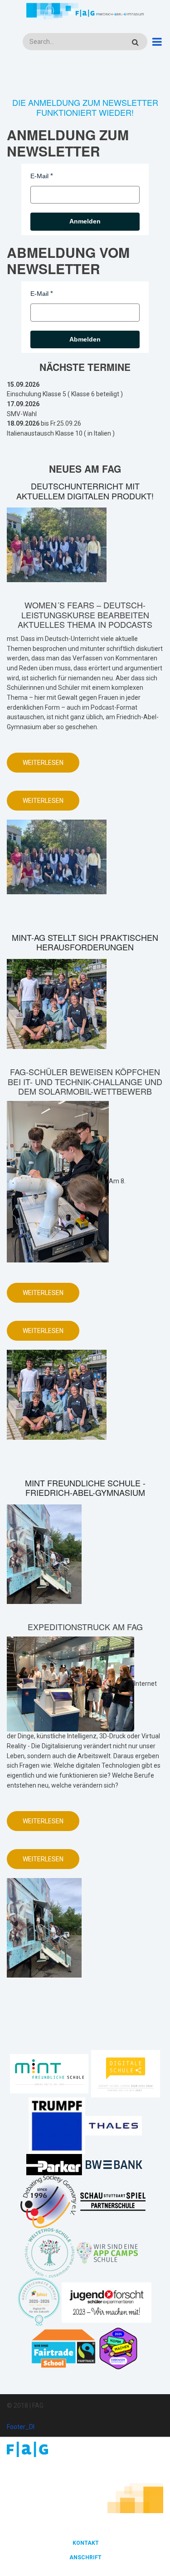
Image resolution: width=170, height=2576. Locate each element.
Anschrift (85, 2557)
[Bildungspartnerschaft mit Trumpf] (57, 2125)
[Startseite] (85, 12)
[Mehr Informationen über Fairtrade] (63, 2348)
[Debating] (48, 2201)
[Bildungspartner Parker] (55, 2164)
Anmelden (85, 221)
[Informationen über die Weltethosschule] (50, 2252)
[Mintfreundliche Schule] (49, 2073)
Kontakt (86, 2543)
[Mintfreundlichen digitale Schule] (125, 2073)
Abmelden (85, 339)
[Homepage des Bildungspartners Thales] (114, 2125)
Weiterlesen (51, 766)
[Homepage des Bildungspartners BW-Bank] (114, 2164)
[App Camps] (108, 2252)
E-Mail (39, 176)
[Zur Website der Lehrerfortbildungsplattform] (39, 2302)
